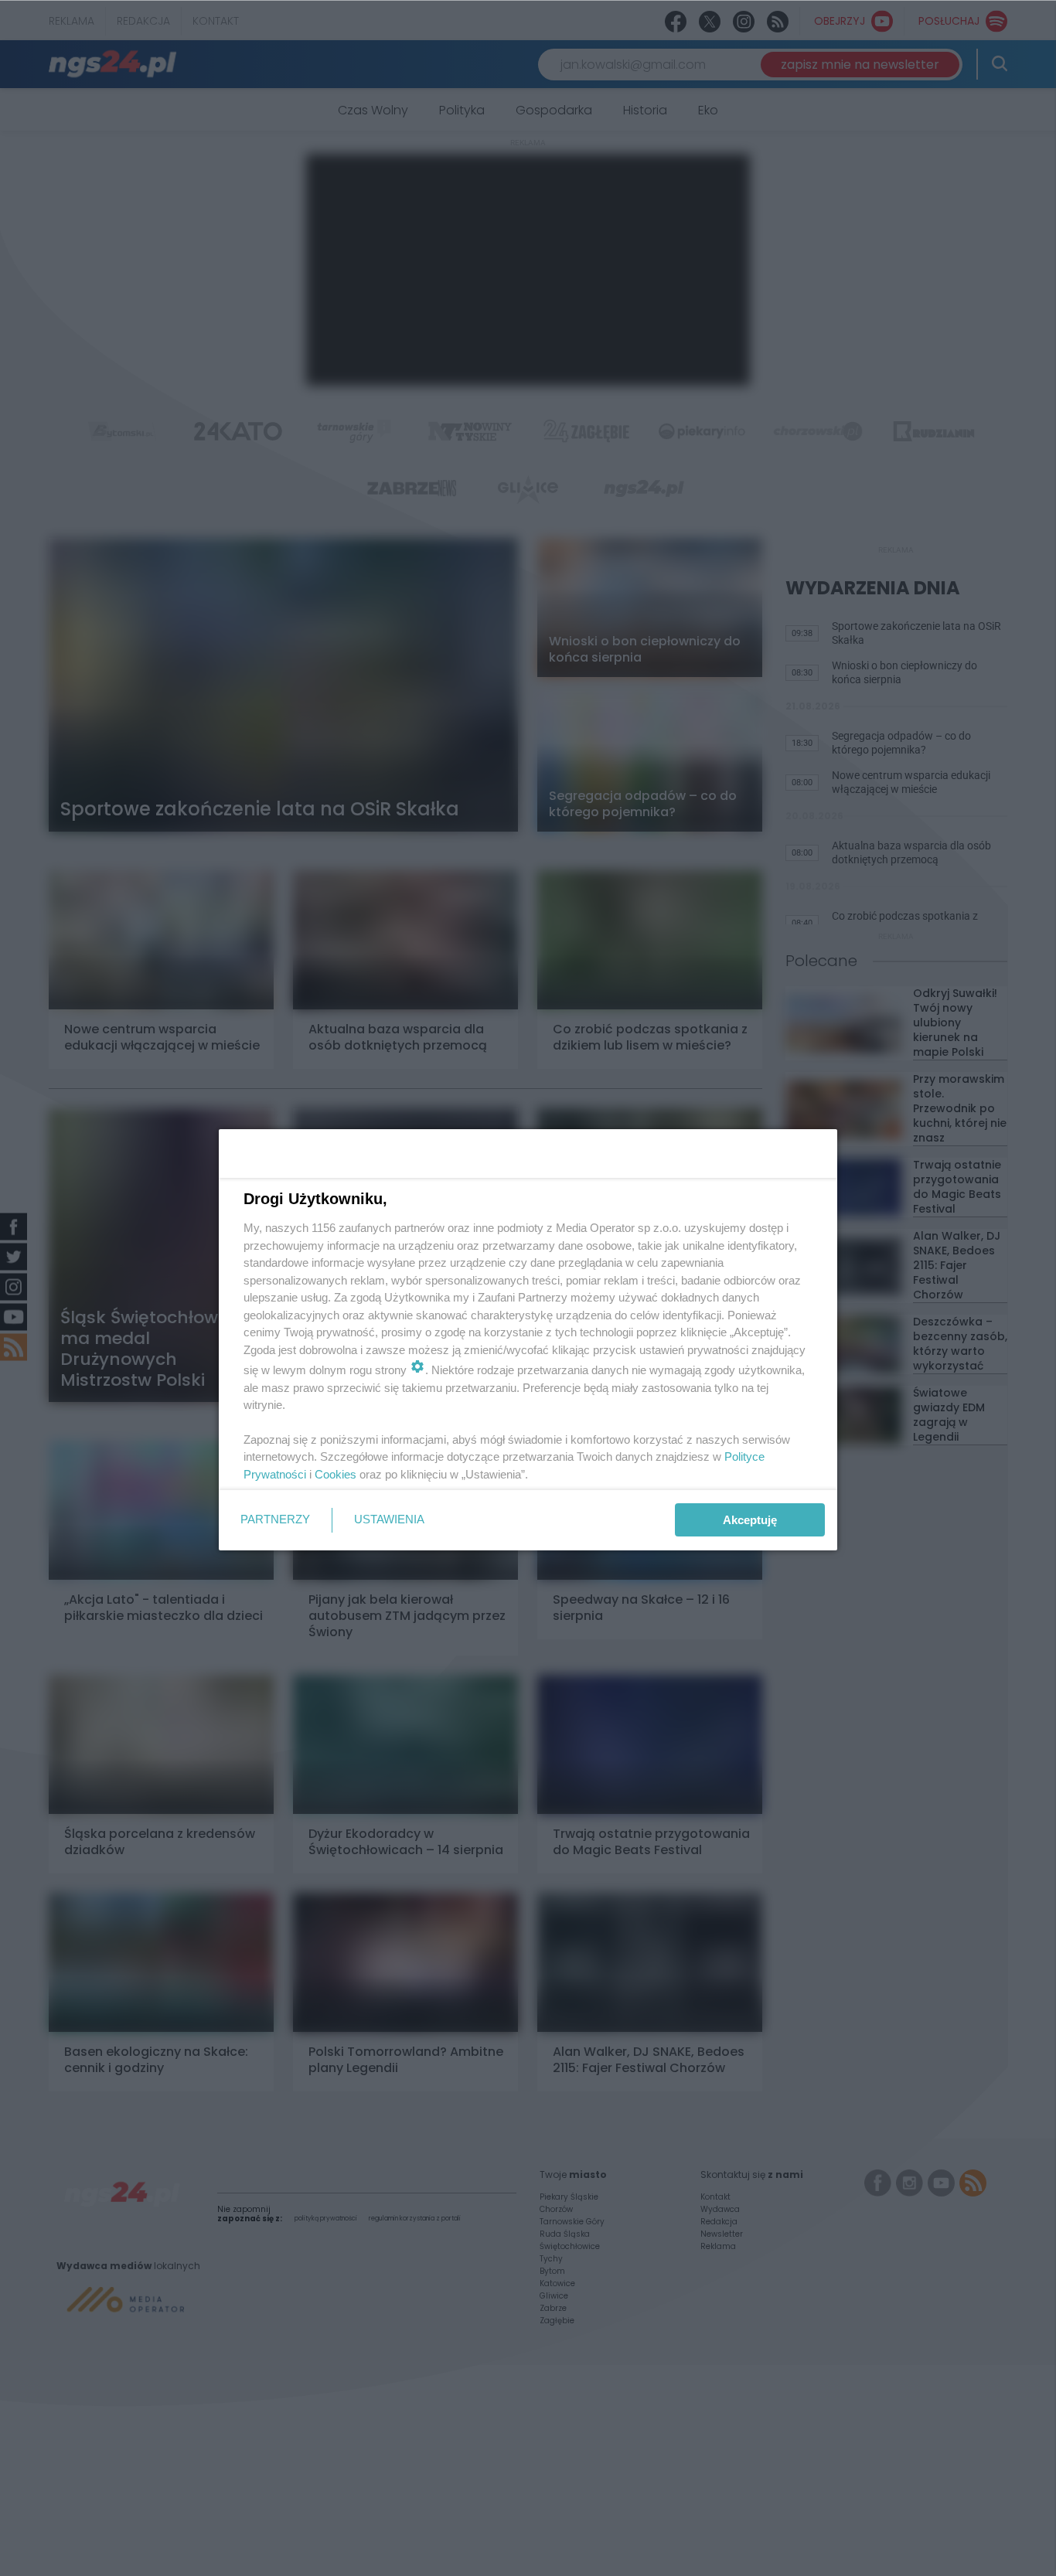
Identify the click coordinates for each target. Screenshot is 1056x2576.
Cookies (336, 1474)
